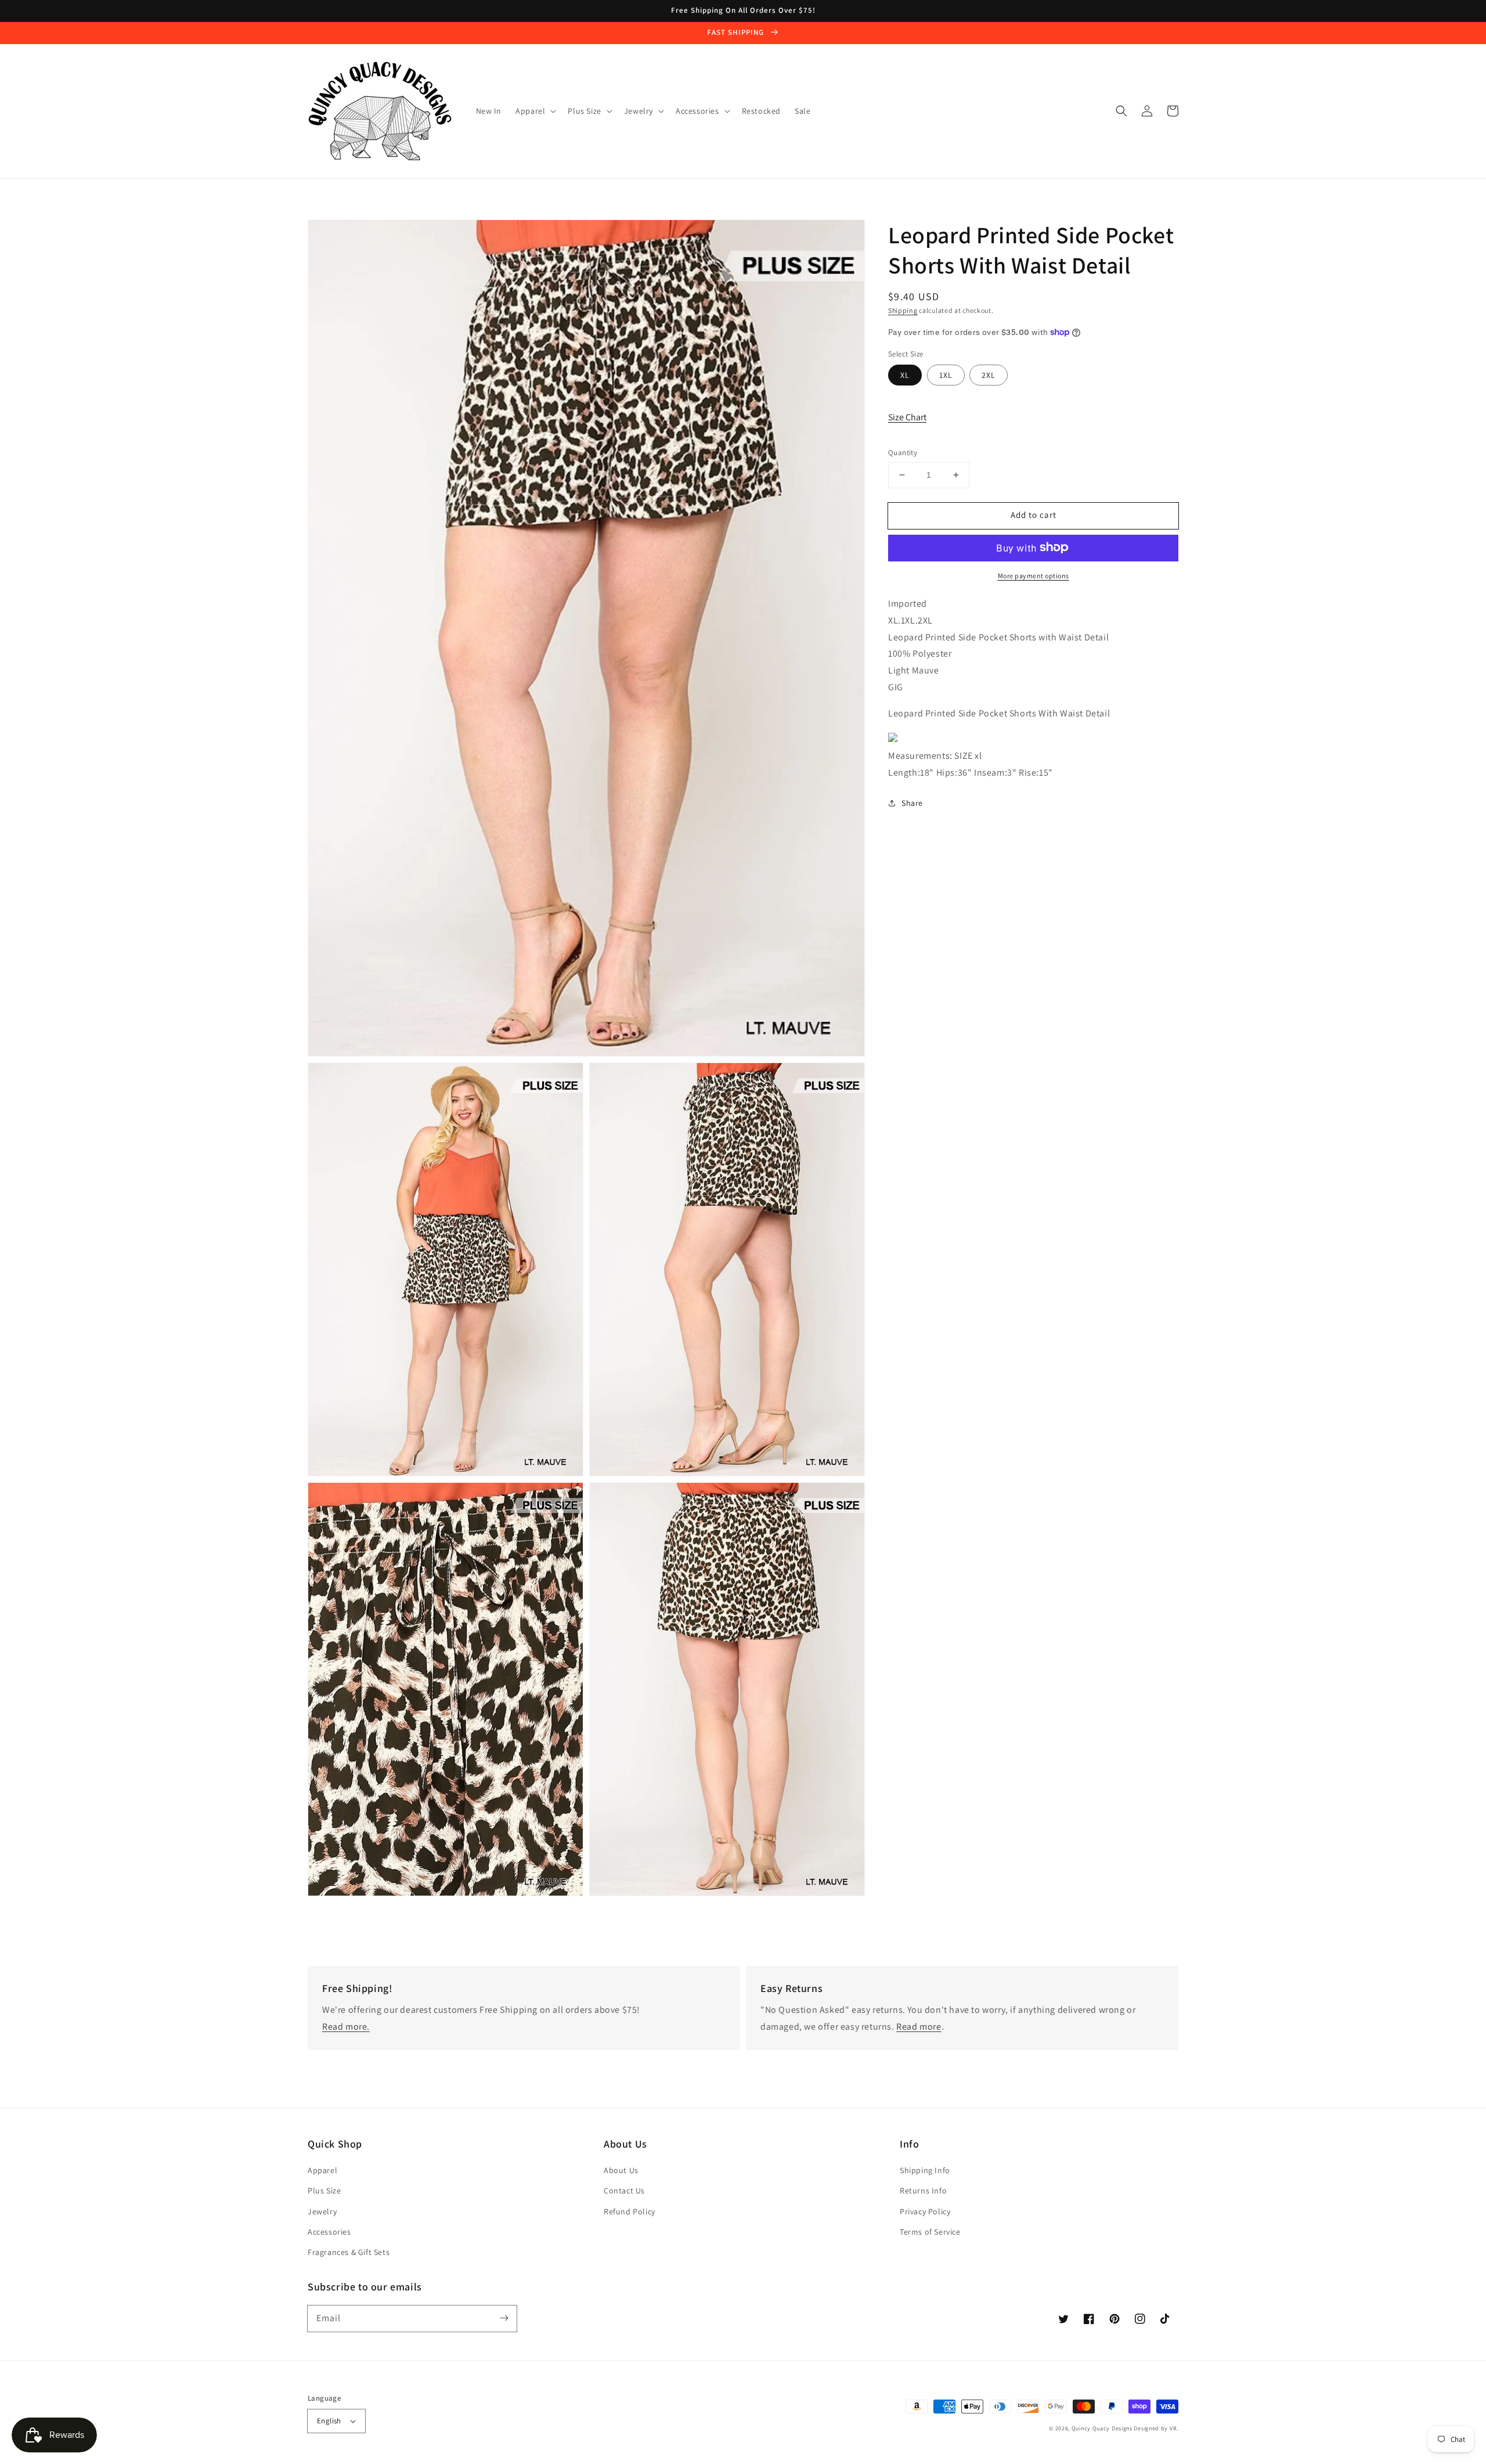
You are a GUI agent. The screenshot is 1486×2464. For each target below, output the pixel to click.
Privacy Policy (925, 2211)
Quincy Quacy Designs (1102, 2428)
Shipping (903, 310)
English (329, 2421)
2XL (989, 375)
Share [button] (912, 802)
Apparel (322, 2170)
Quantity (903, 453)
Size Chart (907, 417)
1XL (946, 375)
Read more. (346, 2027)
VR (1173, 2428)
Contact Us (624, 2191)
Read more (919, 2027)
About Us (621, 2170)
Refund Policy (630, 2211)
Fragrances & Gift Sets (349, 2252)
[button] (1121, 111)
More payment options (1034, 575)
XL (905, 375)
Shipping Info (925, 2170)
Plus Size (324, 2191)
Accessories (329, 2232)
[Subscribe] (504, 2318)
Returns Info (923, 2191)
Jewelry (322, 2211)
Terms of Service (930, 2232)
